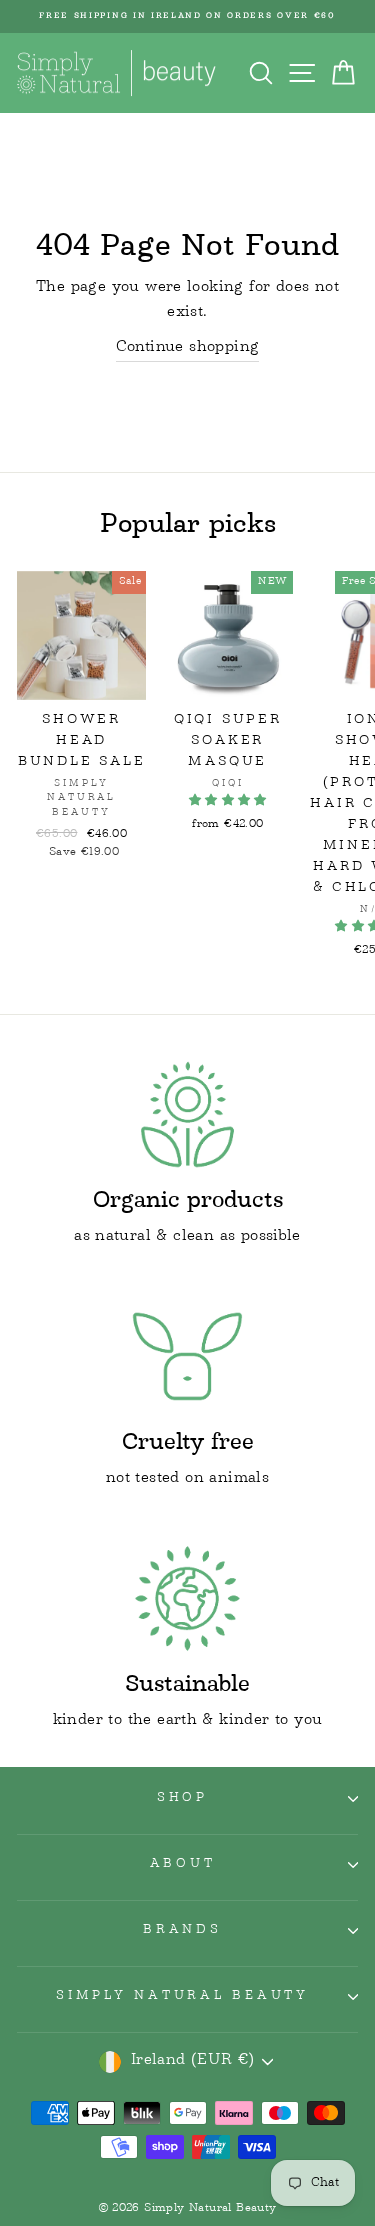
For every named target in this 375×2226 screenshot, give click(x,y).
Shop (182, 1799)
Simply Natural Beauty (182, 1997)
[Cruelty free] (187, 1356)
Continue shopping (188, 349)
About (183, 1865)
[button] (228, 801)
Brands (182, 1931)
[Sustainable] (187, 1598)
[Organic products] (187, 1114)
